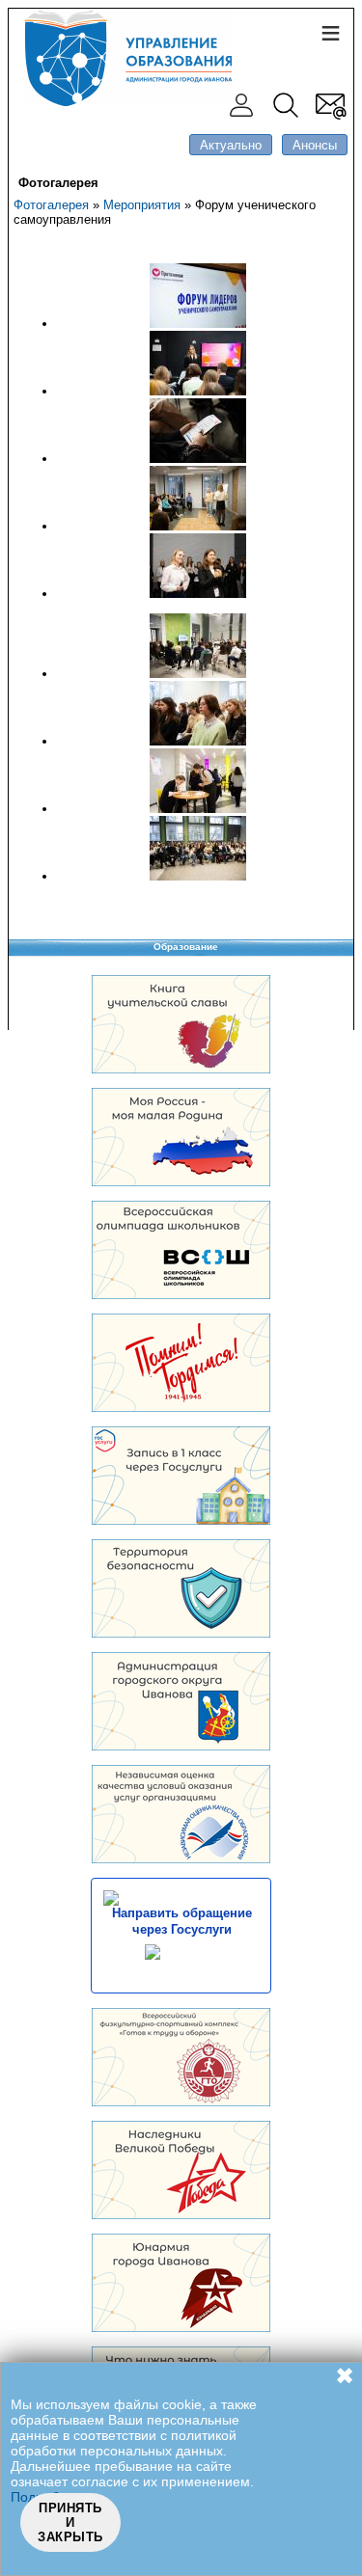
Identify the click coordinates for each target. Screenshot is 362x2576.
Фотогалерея (51, 205)
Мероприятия (142, 205)
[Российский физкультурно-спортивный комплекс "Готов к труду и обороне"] (181, 2102)
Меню (330, 32)
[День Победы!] (181, 2215)
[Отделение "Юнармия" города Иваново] (181, 2328)
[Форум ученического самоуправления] (198, 324)
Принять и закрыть (70, 2522)
